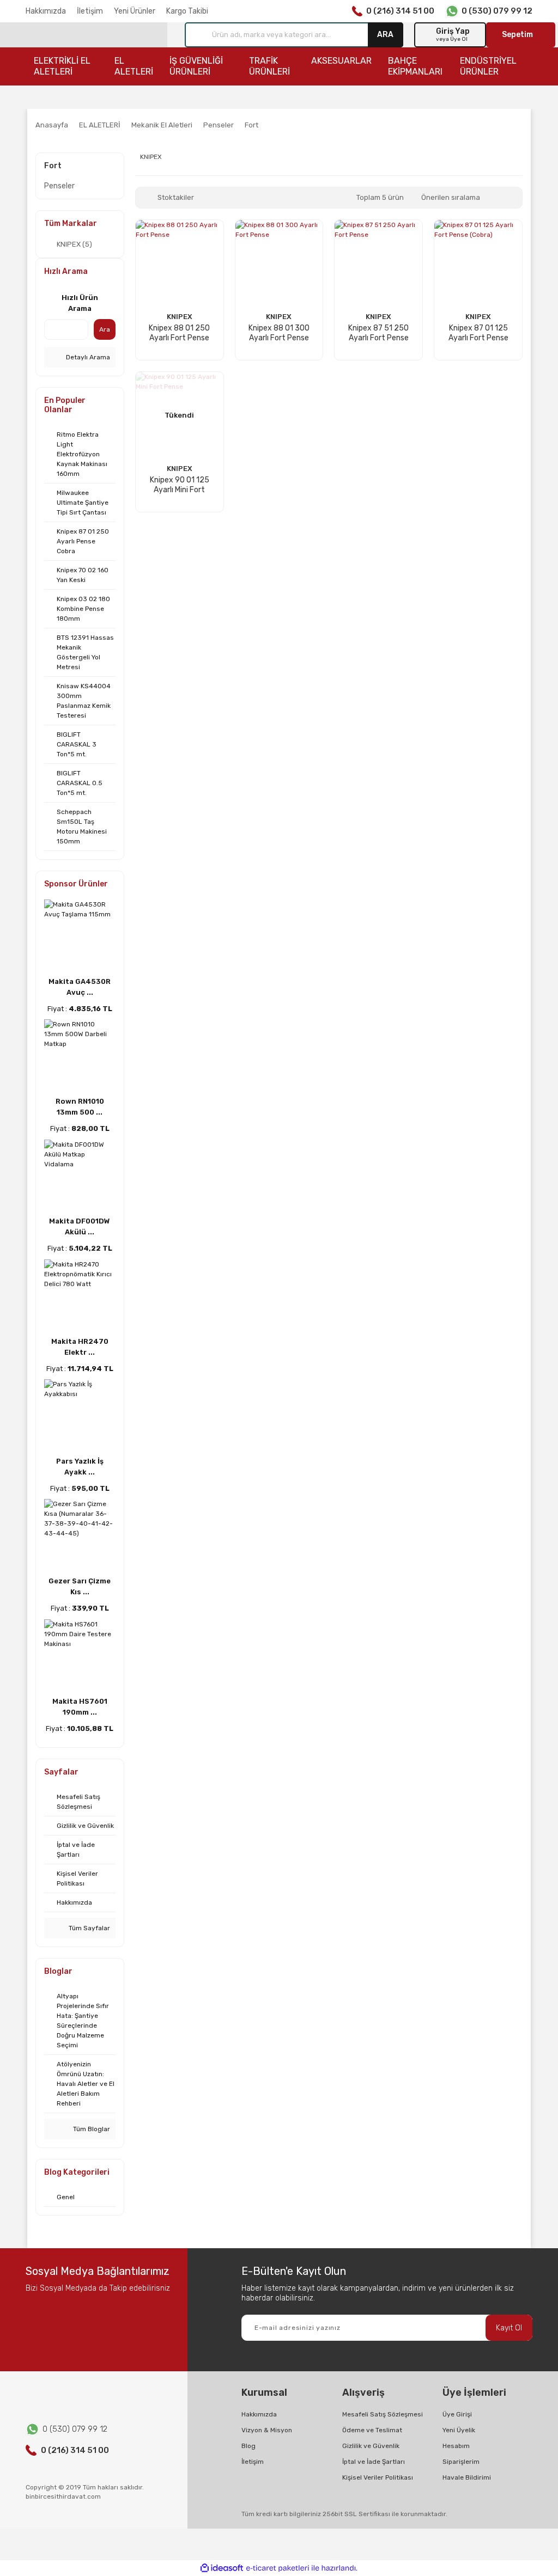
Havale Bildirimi (467, 2477)
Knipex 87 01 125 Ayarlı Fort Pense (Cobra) (478, 333)
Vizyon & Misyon (267, 2430)
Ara (105, 329)
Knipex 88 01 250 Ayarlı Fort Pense (179, 333)
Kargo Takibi (187, 11)
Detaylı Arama (87, 357)
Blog (248, 2446)
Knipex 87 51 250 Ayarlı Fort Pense (378, 333)
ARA (385, 35)
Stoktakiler (176, 197)
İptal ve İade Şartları (374, 2462)
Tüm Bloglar (91, 2129)
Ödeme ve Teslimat (372, 2430)
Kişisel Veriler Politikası (378, 2477)
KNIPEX (180, 317)
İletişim (90, 11)
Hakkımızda (46, 11)
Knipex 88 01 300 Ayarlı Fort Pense (279, 333)
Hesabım (456, 2446)
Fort (251, 125)
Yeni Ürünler (135, 11)
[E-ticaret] (278, 2568)
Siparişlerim (461, 2462)
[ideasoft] (222, 2568)
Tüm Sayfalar (89, 1928)
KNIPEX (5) (74, 244)
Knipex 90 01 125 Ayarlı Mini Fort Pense (180, 485)
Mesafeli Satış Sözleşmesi (383, 2414)
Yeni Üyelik (459, 2430)
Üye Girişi (457, 2414)
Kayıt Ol (509, 2328)
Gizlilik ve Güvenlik (371, 2446)
